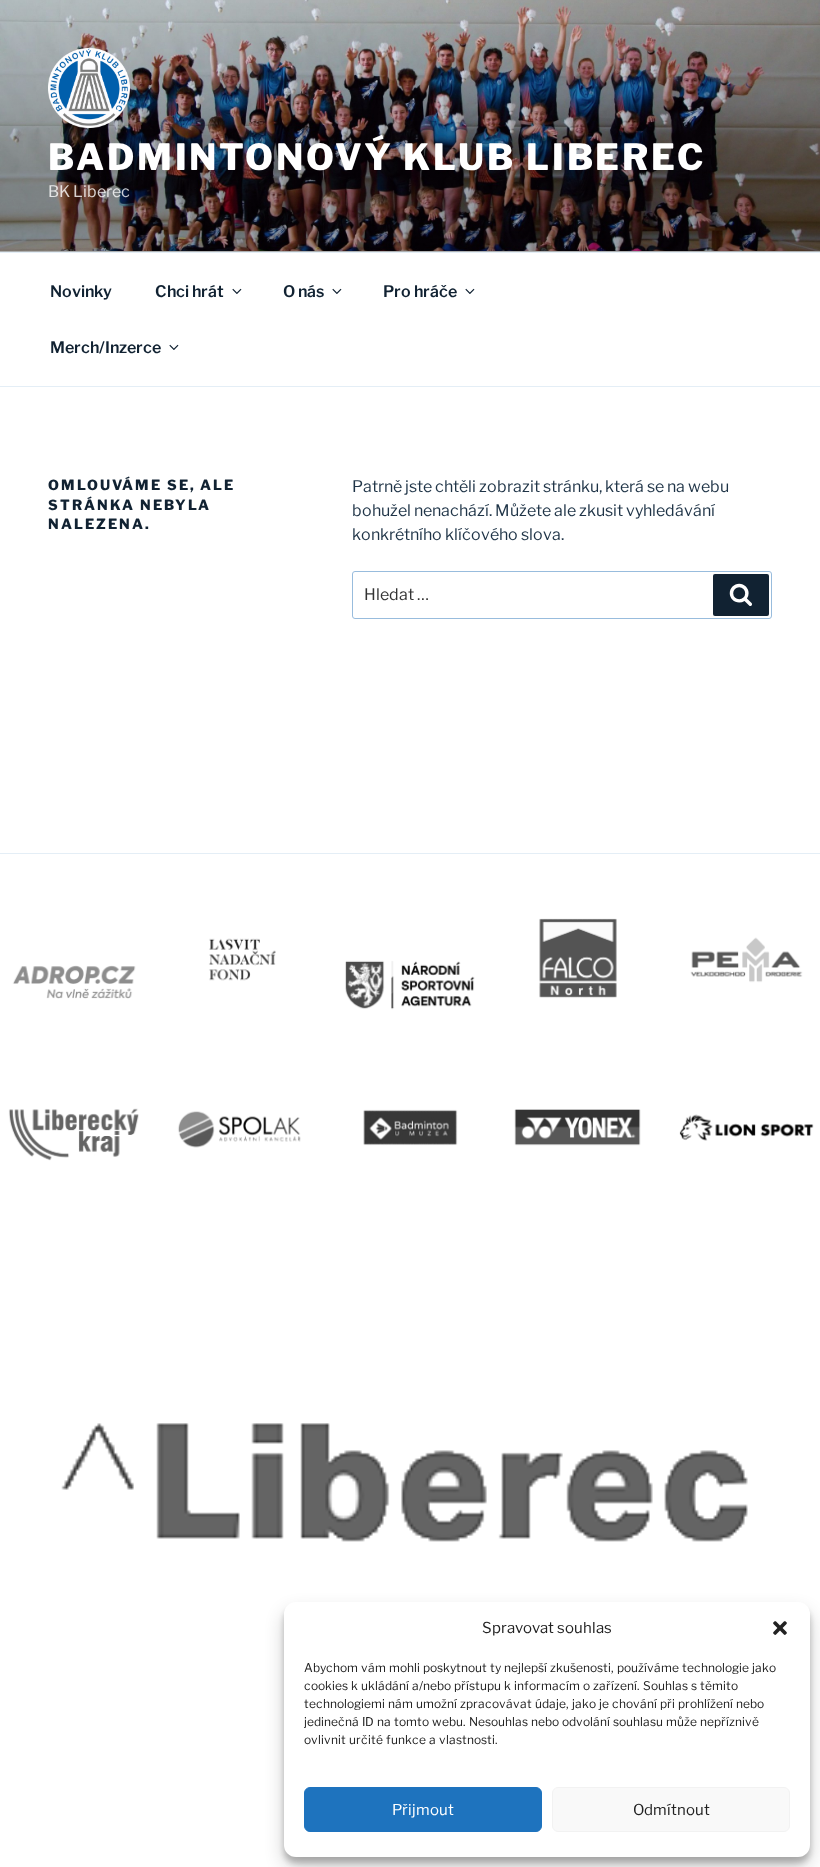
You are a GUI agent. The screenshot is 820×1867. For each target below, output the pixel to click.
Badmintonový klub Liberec (377, 157)
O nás (303, 291)
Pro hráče (420, 291)
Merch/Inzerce (105, 347)
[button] (780, 1628)
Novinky (81, 291)
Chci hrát (189, 291)
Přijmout (423, 1810)
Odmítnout (671, 1810)
